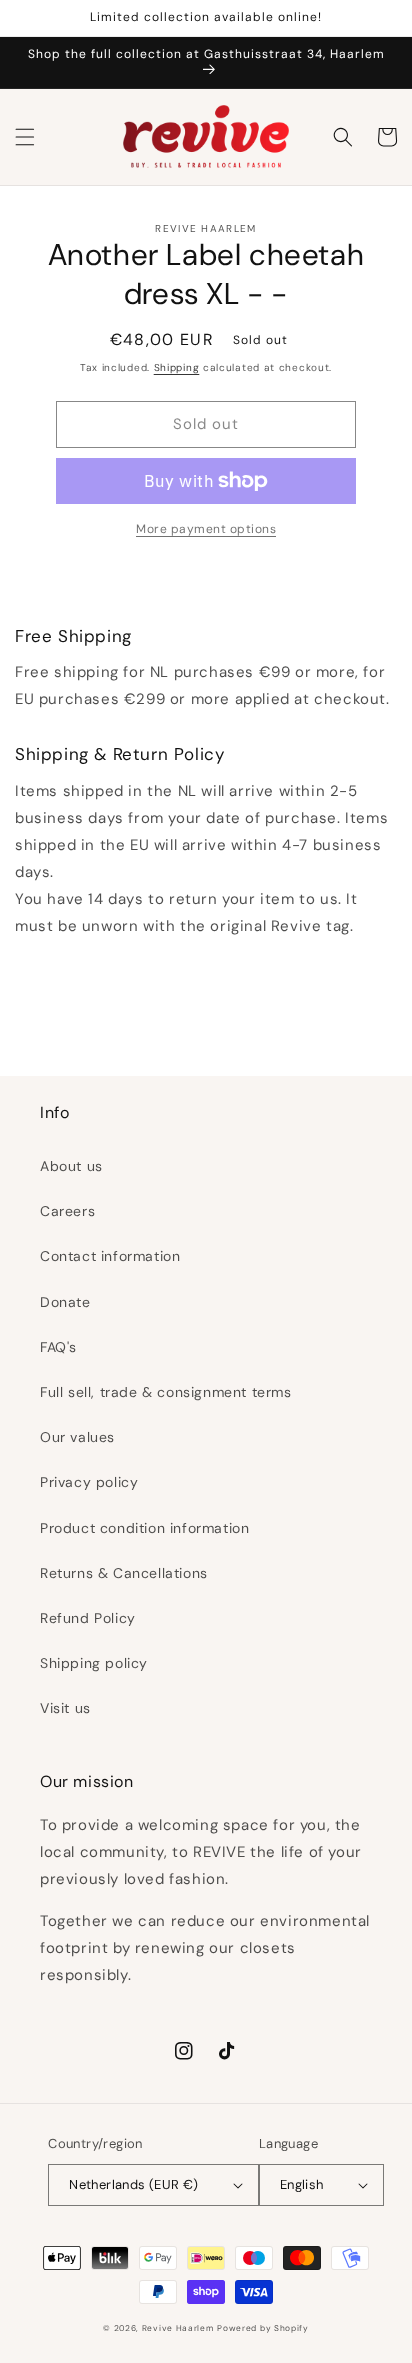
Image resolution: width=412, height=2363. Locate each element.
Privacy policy (89, 1482)
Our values (77, 1437)
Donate (65, 1302)
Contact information (110, 1256)
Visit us (65, 1708)
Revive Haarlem (178, 2328)
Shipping (177, 367)
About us (71, 1166)
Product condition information (144, 1528)
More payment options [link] (206, 529)
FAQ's (58, 1347)
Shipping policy (94, 1663)
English (302, 2184)
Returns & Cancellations (124, 1573)
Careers (67, 1211)
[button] (25, 137)
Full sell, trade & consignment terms (166, 1392)
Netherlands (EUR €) (134, 2184)
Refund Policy (88, 1618)
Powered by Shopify (263, 2328)
